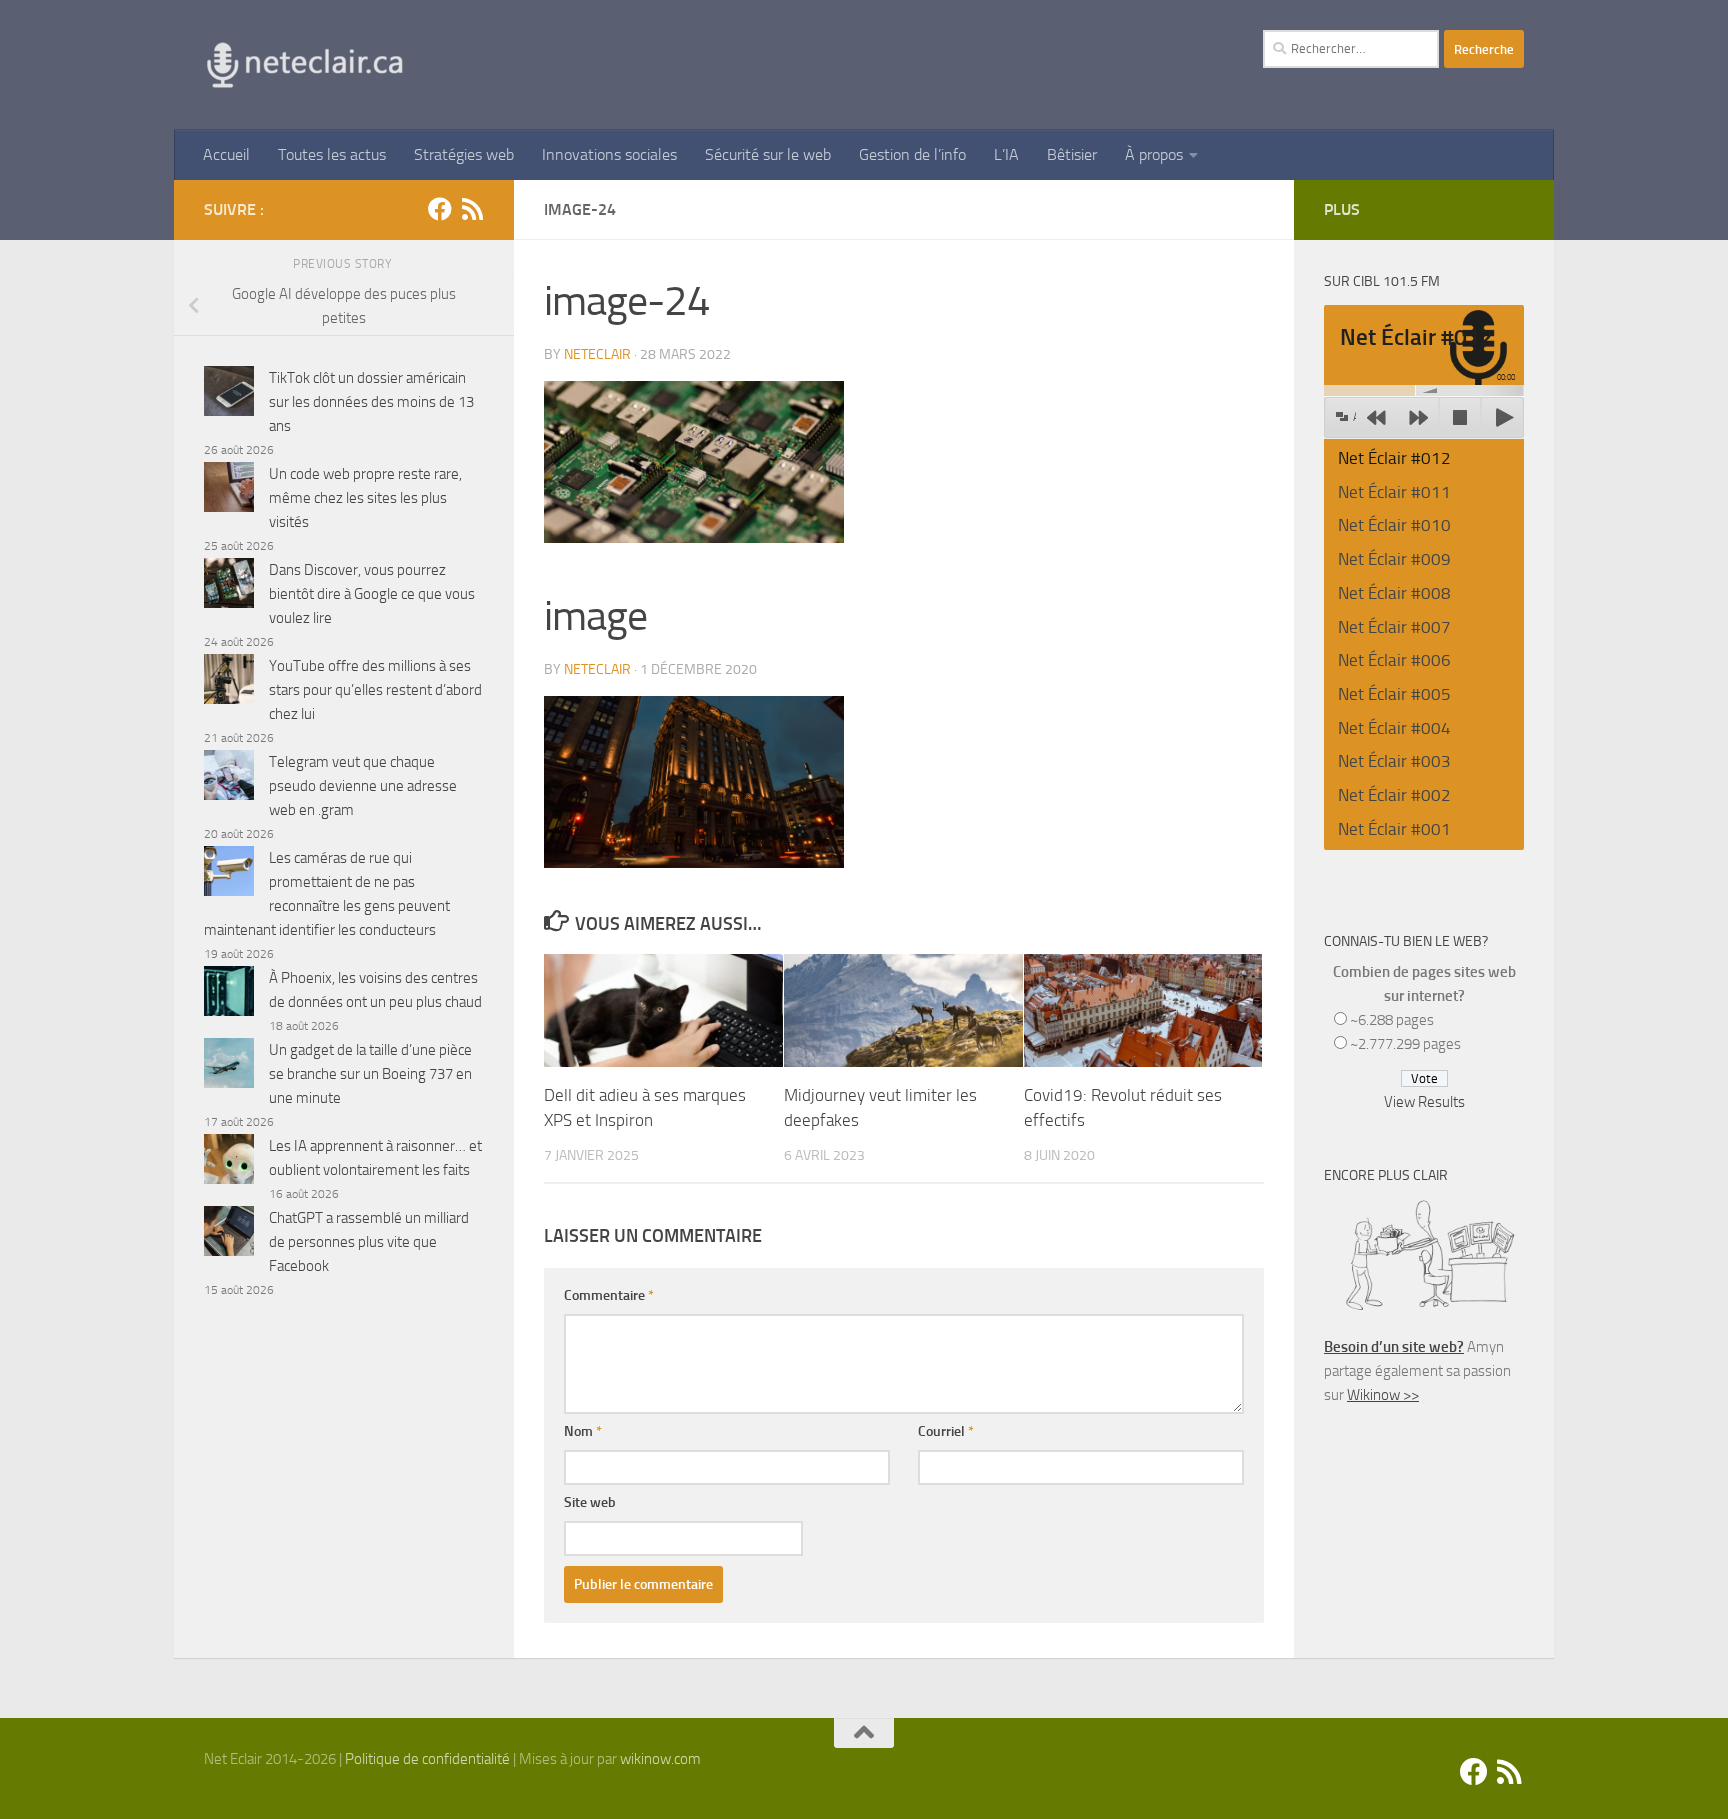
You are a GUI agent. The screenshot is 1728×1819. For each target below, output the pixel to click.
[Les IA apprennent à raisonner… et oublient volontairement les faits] (229, 1162)
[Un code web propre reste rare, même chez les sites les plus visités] (229, 490)
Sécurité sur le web (768, 154)
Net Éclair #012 (1394, 458)
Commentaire (609, 1295)
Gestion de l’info (912, 154)
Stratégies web (464, 154)
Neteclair (597, 354)
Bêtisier (1072, 154)
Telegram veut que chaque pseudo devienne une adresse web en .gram (363, 786)
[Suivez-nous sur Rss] (472, 209)
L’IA (1006, 154)
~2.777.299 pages (1405, 1044)
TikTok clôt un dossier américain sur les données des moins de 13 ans (371, 402)
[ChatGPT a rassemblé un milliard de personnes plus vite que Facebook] (229, 1234)
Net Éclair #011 (1394, 492)
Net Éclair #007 (1394, 627)
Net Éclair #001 (1394, 829)
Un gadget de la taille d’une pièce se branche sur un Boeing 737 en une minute (370, 1074)
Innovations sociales (609, 154)
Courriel (946, 1431)
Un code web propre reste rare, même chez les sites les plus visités (365, 498)
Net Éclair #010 (1394, 525)
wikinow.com (660, 1759)
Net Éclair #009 (1394, 559)
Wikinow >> (1383, 1395)
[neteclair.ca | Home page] (304, 65)
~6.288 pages (1392, 1020)
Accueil (226, 154)
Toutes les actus (332, 154)
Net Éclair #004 (1394, 728)
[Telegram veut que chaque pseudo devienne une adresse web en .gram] (229, 778)
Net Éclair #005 (1394, 694)
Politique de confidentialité (427, 1759)
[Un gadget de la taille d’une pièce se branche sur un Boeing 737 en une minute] (229, 1066)
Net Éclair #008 (1394, 593)
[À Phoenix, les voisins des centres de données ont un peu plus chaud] (229, 994)
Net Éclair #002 (1394, 795)
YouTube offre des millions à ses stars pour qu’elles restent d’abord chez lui (375, 690)
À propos (1154, 154)
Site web (590, 1502)
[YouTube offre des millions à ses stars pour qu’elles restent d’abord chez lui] (229, 682)
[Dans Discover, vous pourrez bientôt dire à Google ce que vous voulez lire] (229, 586)
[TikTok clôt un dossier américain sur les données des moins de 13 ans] (229, 394)
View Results (1424, 1102)
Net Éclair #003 (1394, 761)
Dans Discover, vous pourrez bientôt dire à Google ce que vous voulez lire (372, 594)
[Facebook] (440, 209)
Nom (583, 1431)
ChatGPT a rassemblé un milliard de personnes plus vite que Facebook (369, 1242)
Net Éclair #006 (1394, 660)
